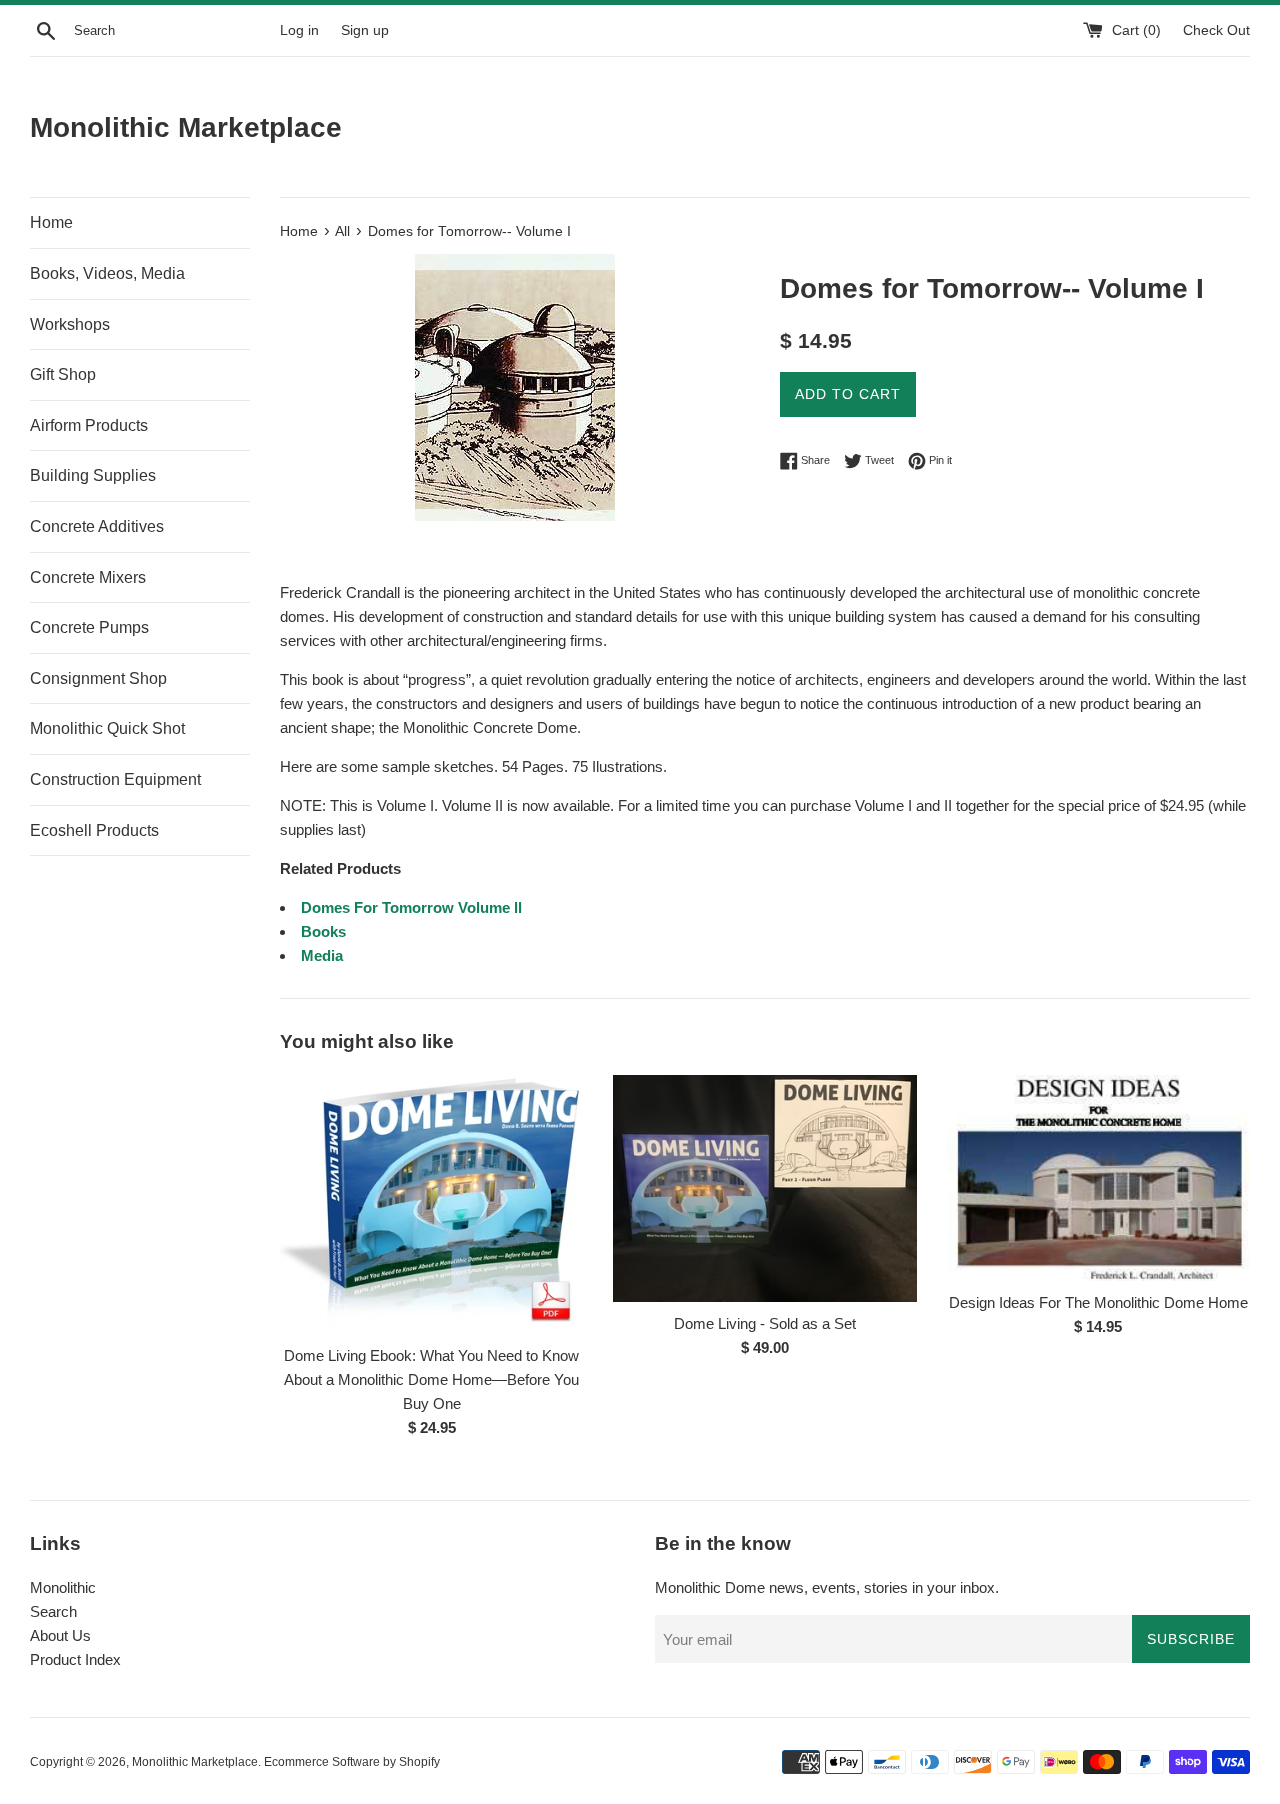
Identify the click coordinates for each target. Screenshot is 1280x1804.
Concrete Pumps (89, 627)
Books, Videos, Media (107, 273)
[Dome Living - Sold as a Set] (764, 1188)
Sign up (365, 30)
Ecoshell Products (94, 830)
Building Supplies (93, 475)
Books (323, 931)
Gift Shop (63, 374)
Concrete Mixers (88, 577)
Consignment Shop (98, 678)
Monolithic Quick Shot (107, 728)
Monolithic (63, 1587)
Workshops (70, 324)
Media (322, 955)
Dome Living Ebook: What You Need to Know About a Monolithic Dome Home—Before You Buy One (431, 1379)
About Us (60, 1635)
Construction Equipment (115, 779)
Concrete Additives (97, 526)
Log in (299, 30)
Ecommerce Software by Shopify (352, 1762)
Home (51, 222)
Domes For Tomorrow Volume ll (411, 907)
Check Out (1216, 30)
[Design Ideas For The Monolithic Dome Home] (1098, 1178)
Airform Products (89, 425)
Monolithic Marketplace (186, 127)
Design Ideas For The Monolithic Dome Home (1098, 1302)
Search (53, 1611)
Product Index (75, 1659)
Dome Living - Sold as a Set (765, 1323)
